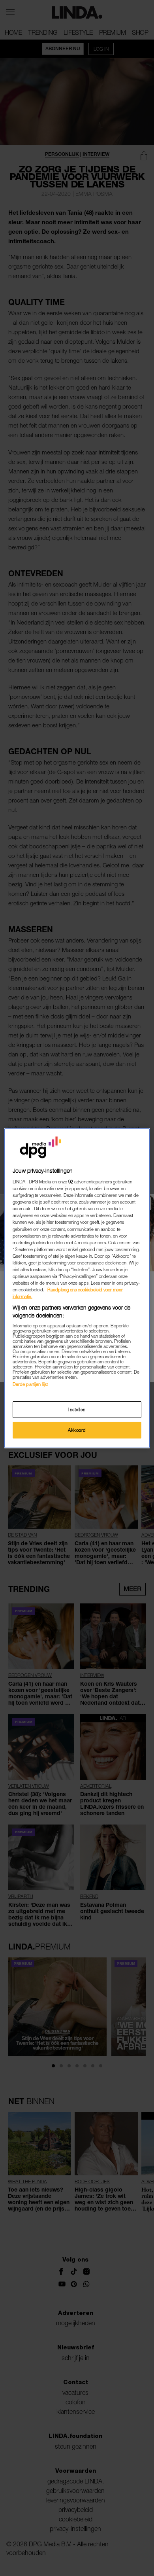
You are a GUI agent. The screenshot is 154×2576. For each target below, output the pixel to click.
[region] (77, 1288)
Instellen (77, 1409)
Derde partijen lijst (30, 1384)
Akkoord (77, 1430)
